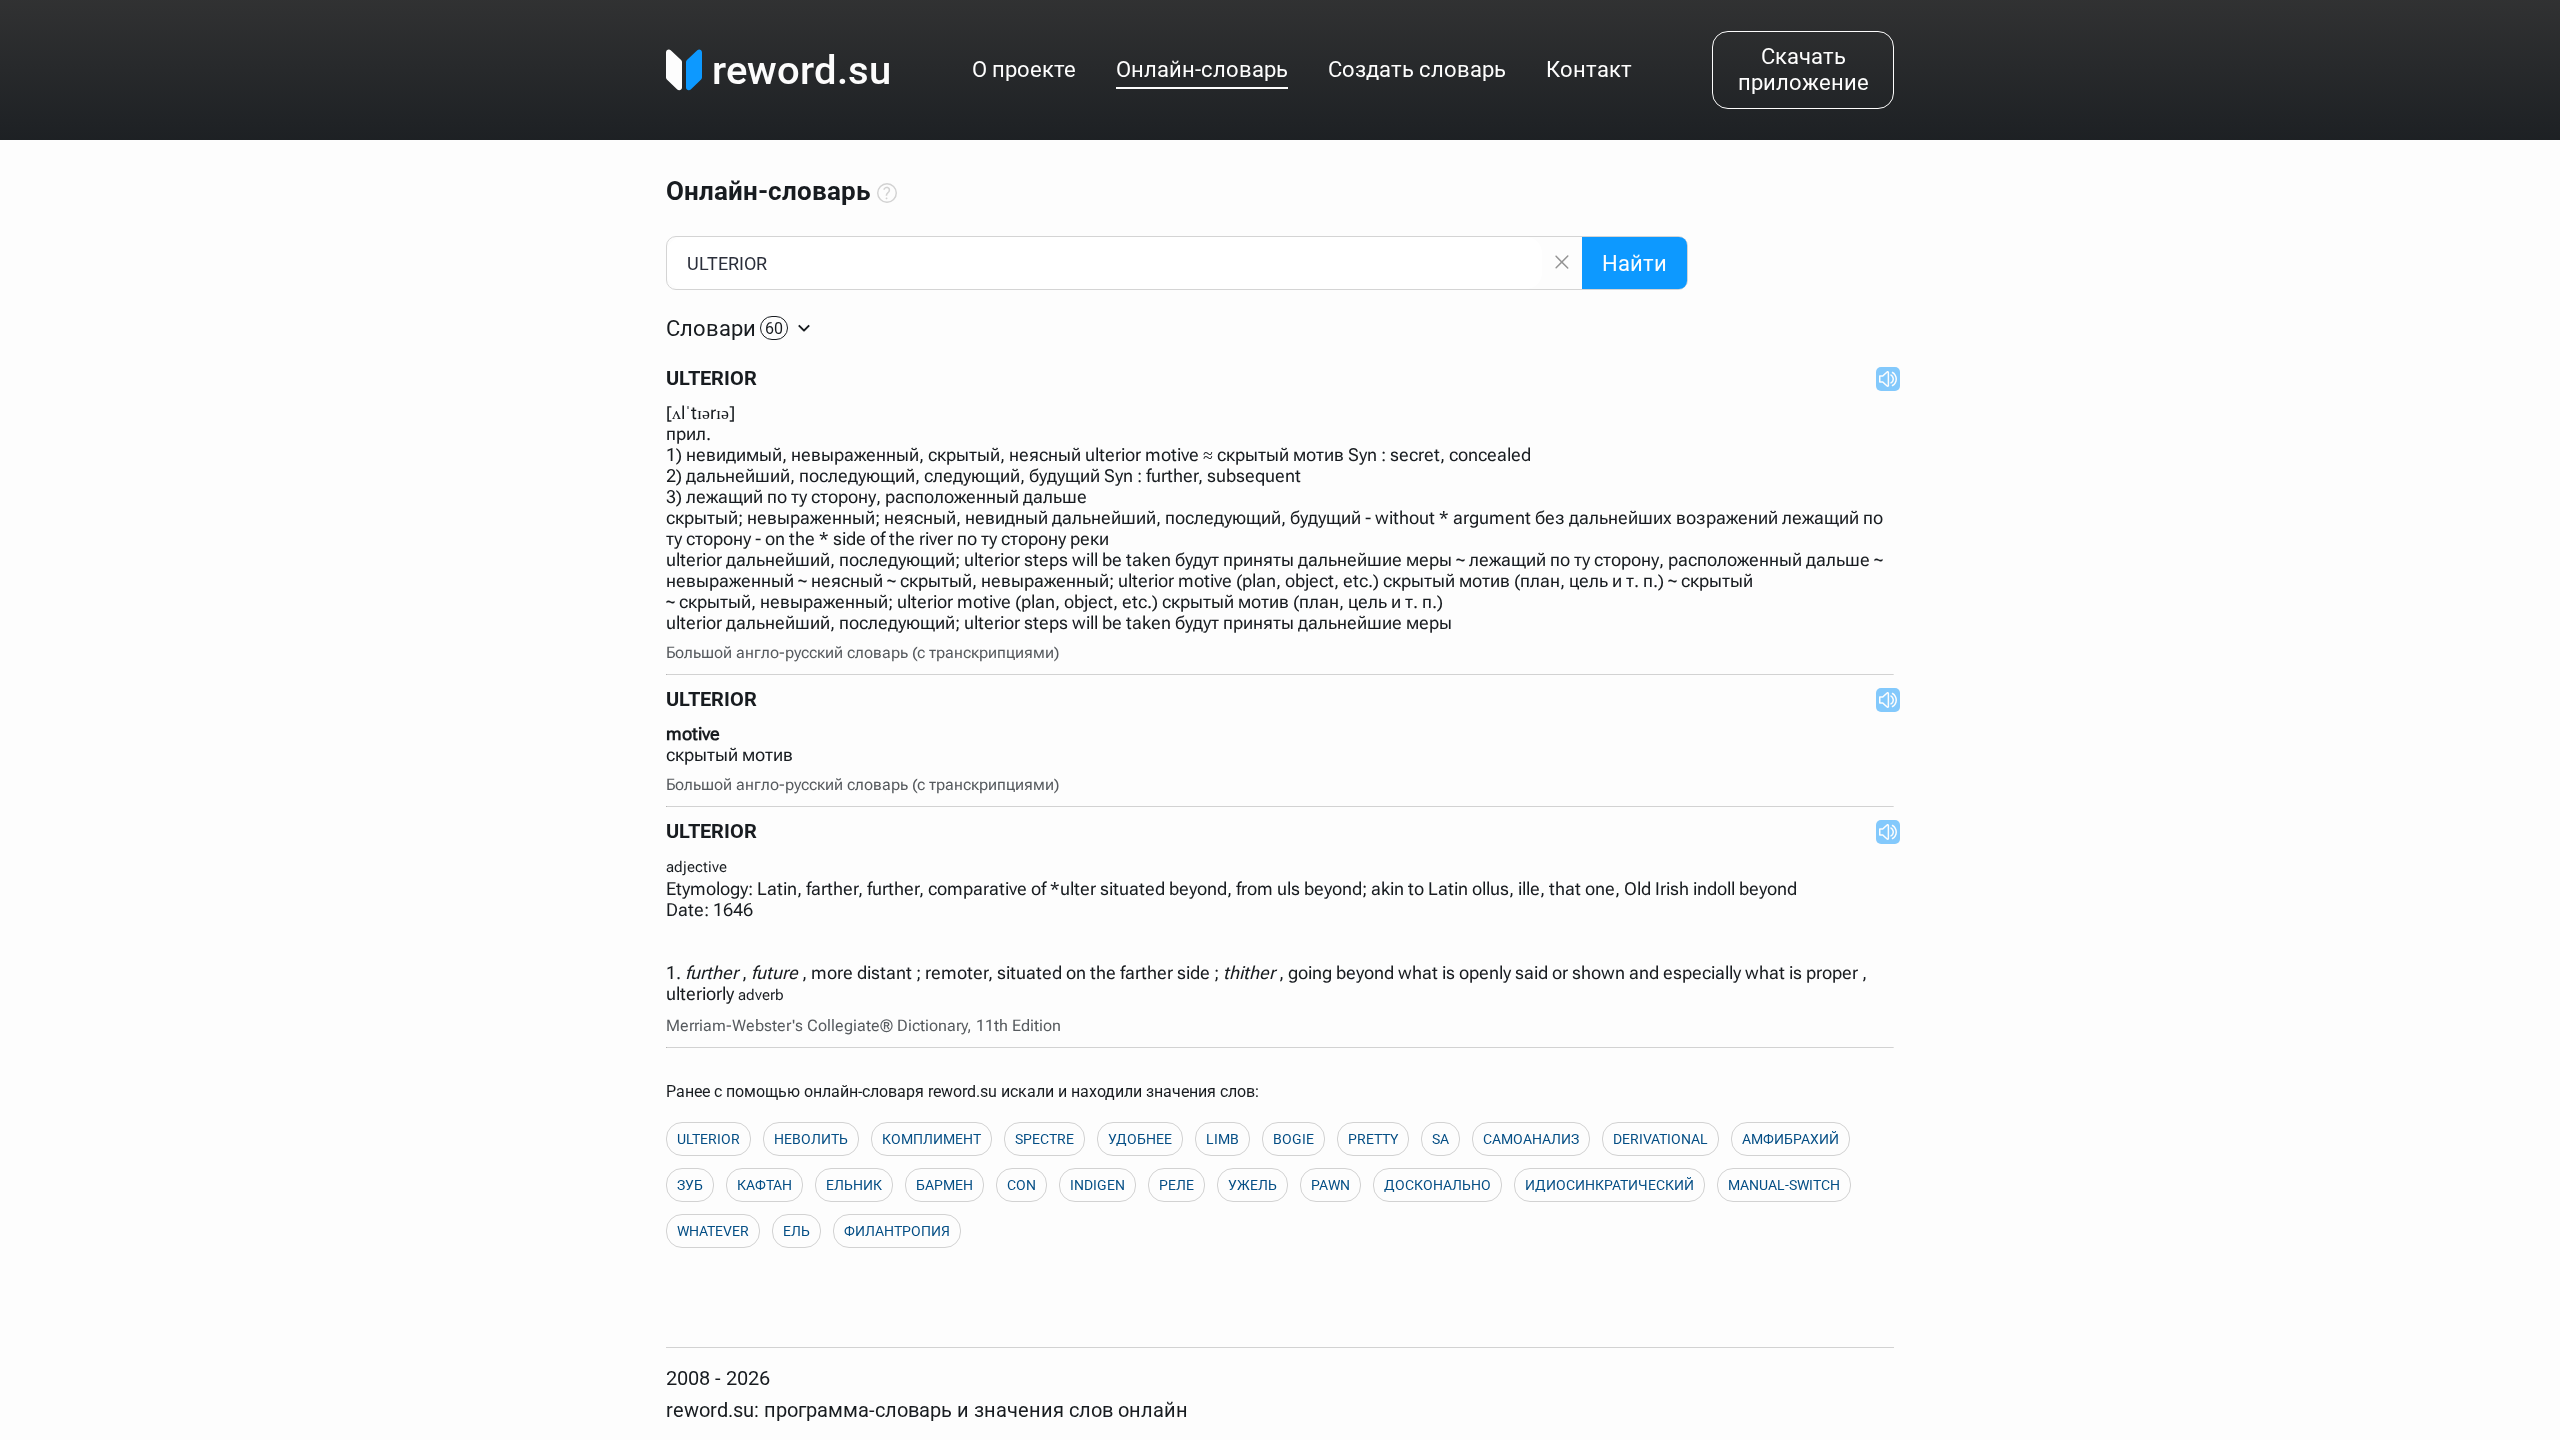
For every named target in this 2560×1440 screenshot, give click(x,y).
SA (1440, 1139)
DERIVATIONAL (1660, 1139)
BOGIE (1293, 1139)
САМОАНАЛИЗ (1531, 1139)
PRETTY (1373, 1139)
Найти (1634, 263)
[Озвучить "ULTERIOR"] (1882, 378)
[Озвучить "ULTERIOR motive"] (1882, 699)
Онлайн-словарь (1202, 69)
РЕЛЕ (1176, 1185)
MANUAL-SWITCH (1784, 1185)
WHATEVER (713, 1231)
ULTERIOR (708, 1139)
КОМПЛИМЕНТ (931, 1139)
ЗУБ (690, 1185)
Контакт (1589, 69)
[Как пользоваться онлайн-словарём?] (887, 194)
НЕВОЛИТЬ (811, 1139)
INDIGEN (1097, 1185)
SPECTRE (1044, 1139)
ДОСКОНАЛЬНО (1437, 1185)
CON (1021, 1185)
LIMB (1222, 1139)
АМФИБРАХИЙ (1790, 1139)
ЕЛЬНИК (854, 1185)
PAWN (1330, 1185)
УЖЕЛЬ (1252, 1185)
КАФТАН (764, 1185)
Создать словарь (1417, 69)
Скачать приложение (1803, 69)
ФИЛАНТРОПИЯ (897, 1231)
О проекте (1024, 69)
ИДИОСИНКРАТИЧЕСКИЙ (1609, 1185)
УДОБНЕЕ (1140, 1139)
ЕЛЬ (796, 1231)
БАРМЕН (944, 1185)
